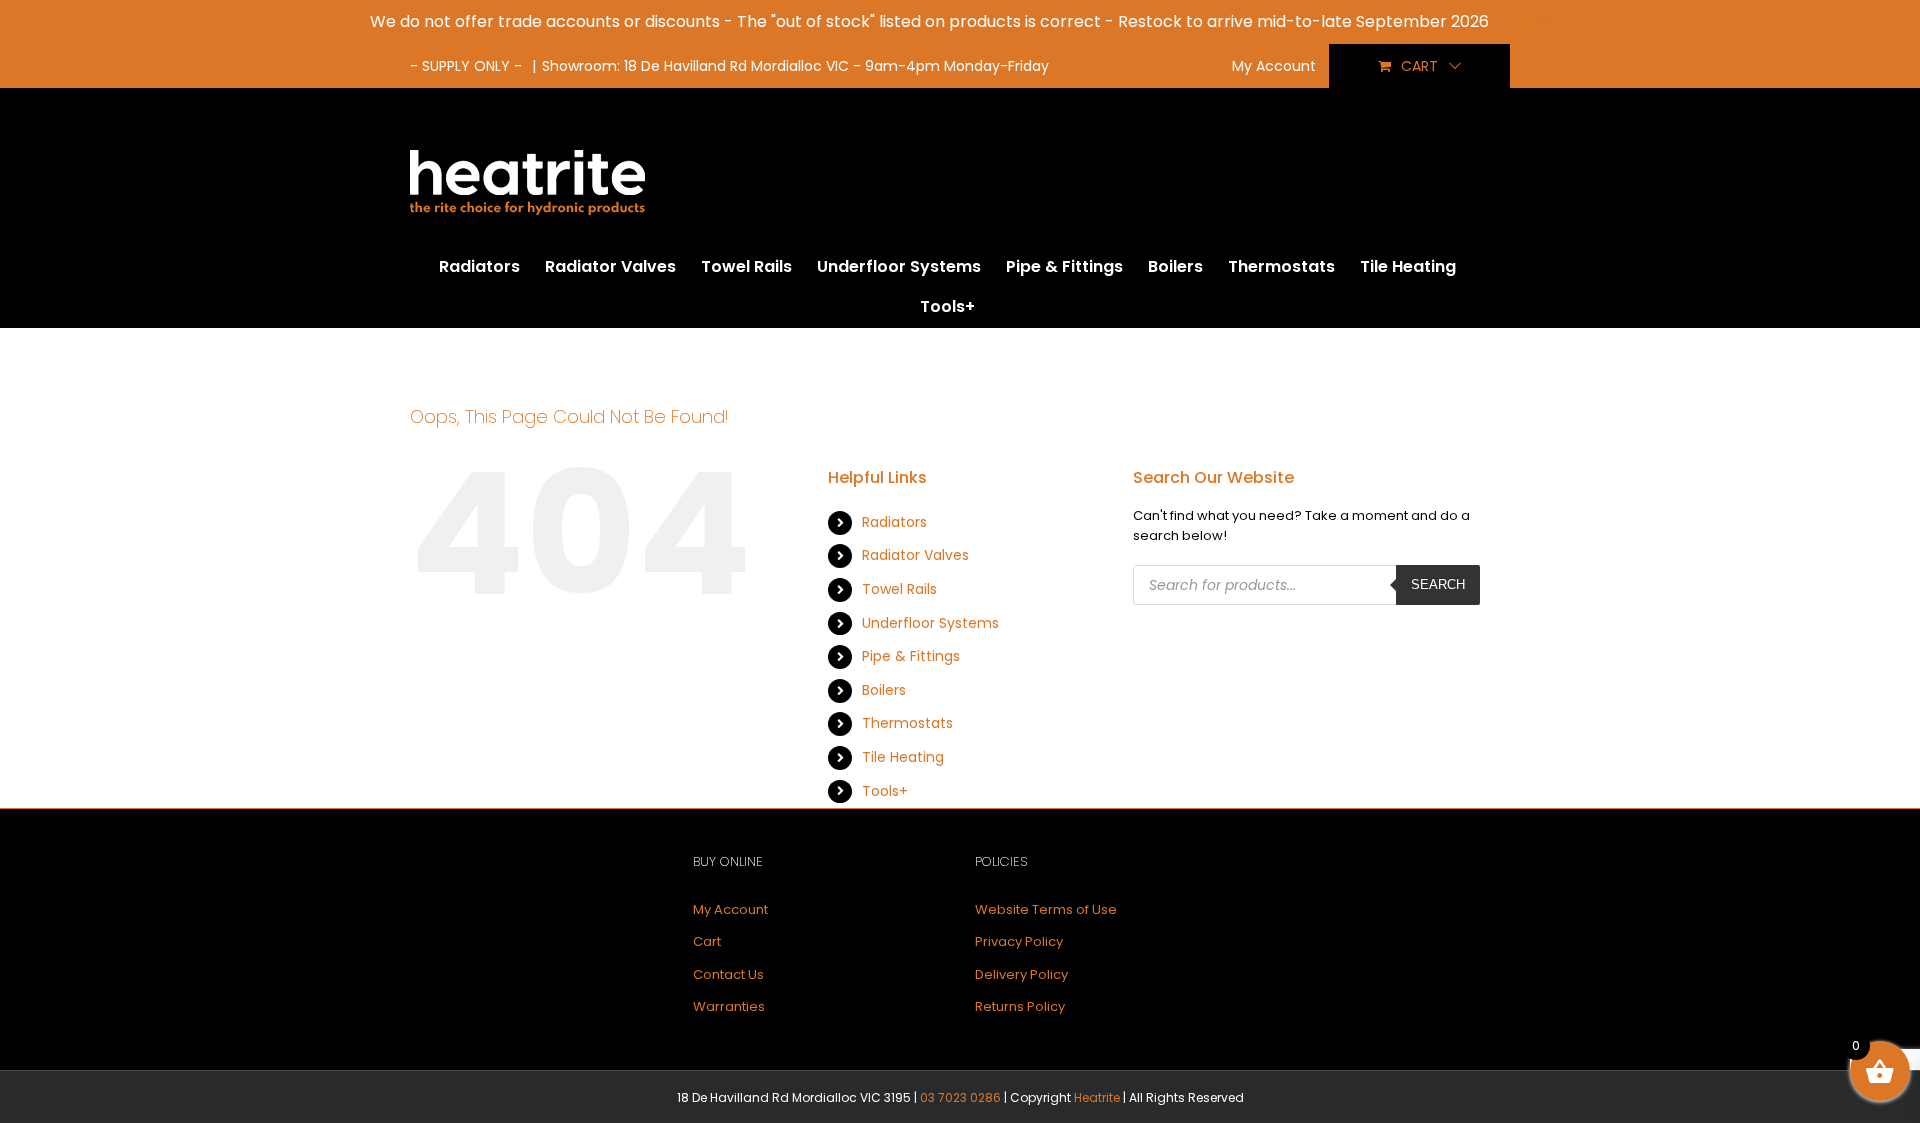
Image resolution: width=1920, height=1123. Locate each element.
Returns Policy (1020, 1006)
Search (1438, 584)
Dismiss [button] (1522, 21)
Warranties (729, 1006)
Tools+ (885, 791)
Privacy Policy (1019, 941)
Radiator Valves (915, 555)
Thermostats (907, 723)
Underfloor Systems (930, 623)
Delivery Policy (1021, 974)
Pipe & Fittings (911, 656)
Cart (707, 941)
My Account (730, 909)
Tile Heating (903, 757)
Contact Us (728, 974)
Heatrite (1097, 1097)
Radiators (894, 522)
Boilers (884, 690)
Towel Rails (899, 589)
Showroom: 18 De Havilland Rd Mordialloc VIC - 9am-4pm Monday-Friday (795, 66)
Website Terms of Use (1046, 909)
